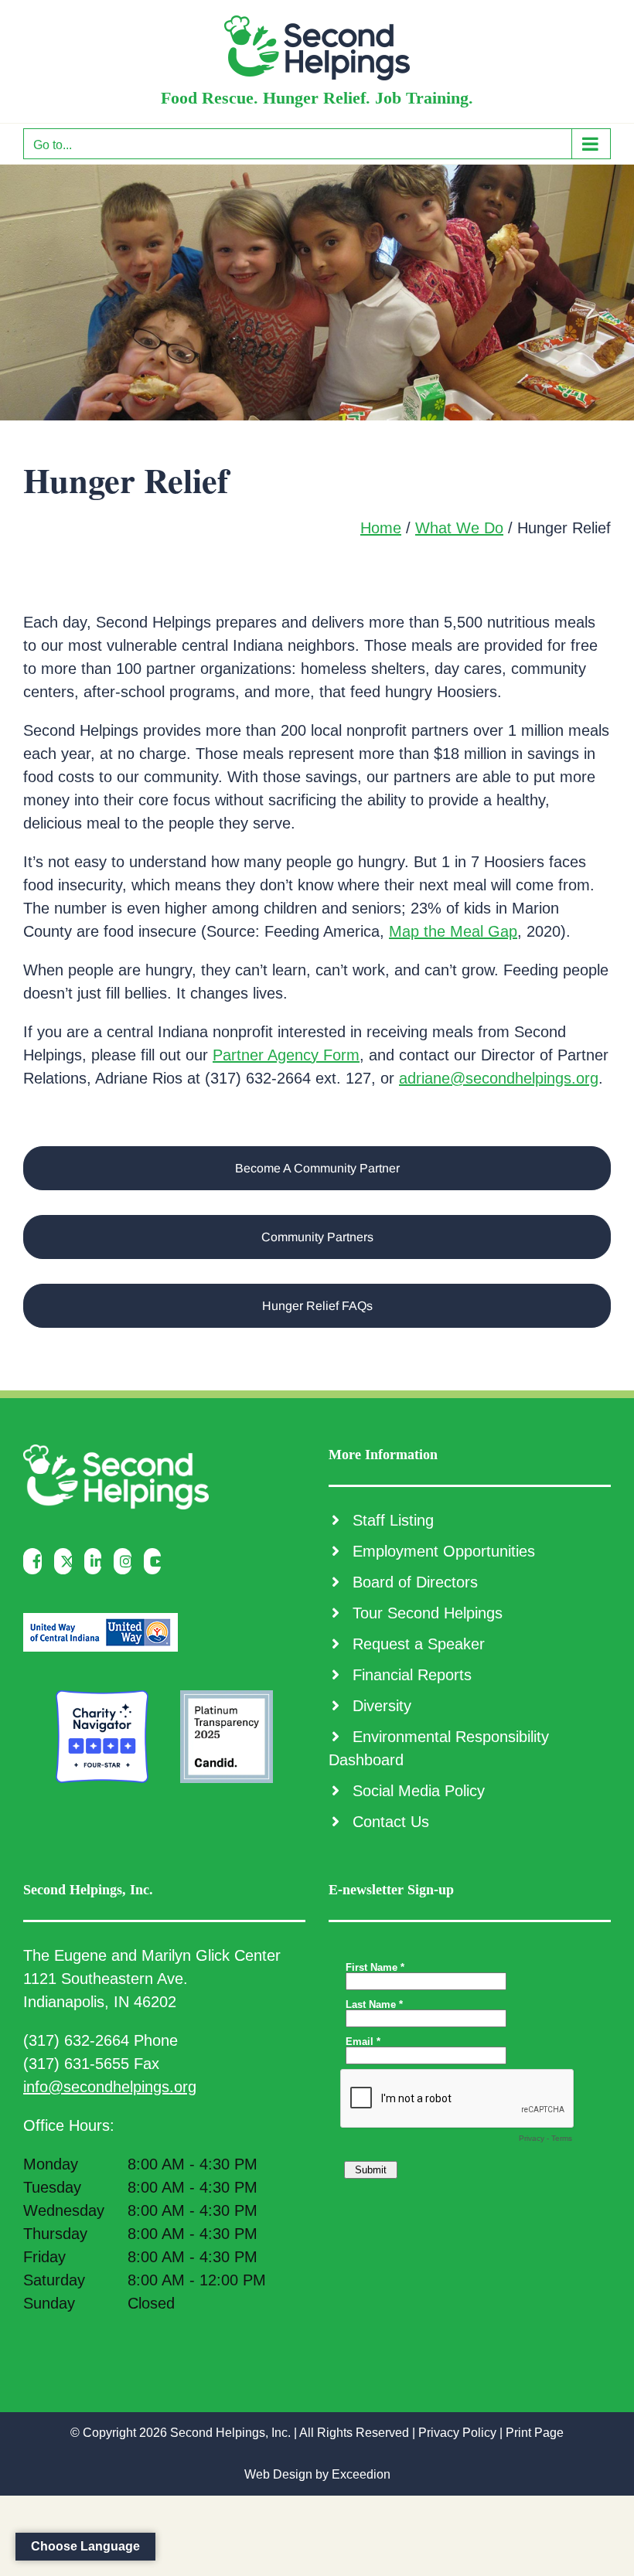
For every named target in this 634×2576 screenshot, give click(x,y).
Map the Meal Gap (453, 931)
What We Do (459, 528)
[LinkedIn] (97, 1561)
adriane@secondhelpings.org (499, 1078)
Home (381, 528)
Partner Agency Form (286, 1055)
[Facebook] (36, 1561)
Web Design (278, 2474)
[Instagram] (126, 1561)
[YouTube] (157, 1561)
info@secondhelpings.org (110, 2087)
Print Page (535, 2433)
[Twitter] (67, 1561)
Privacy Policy (457, 2433)
